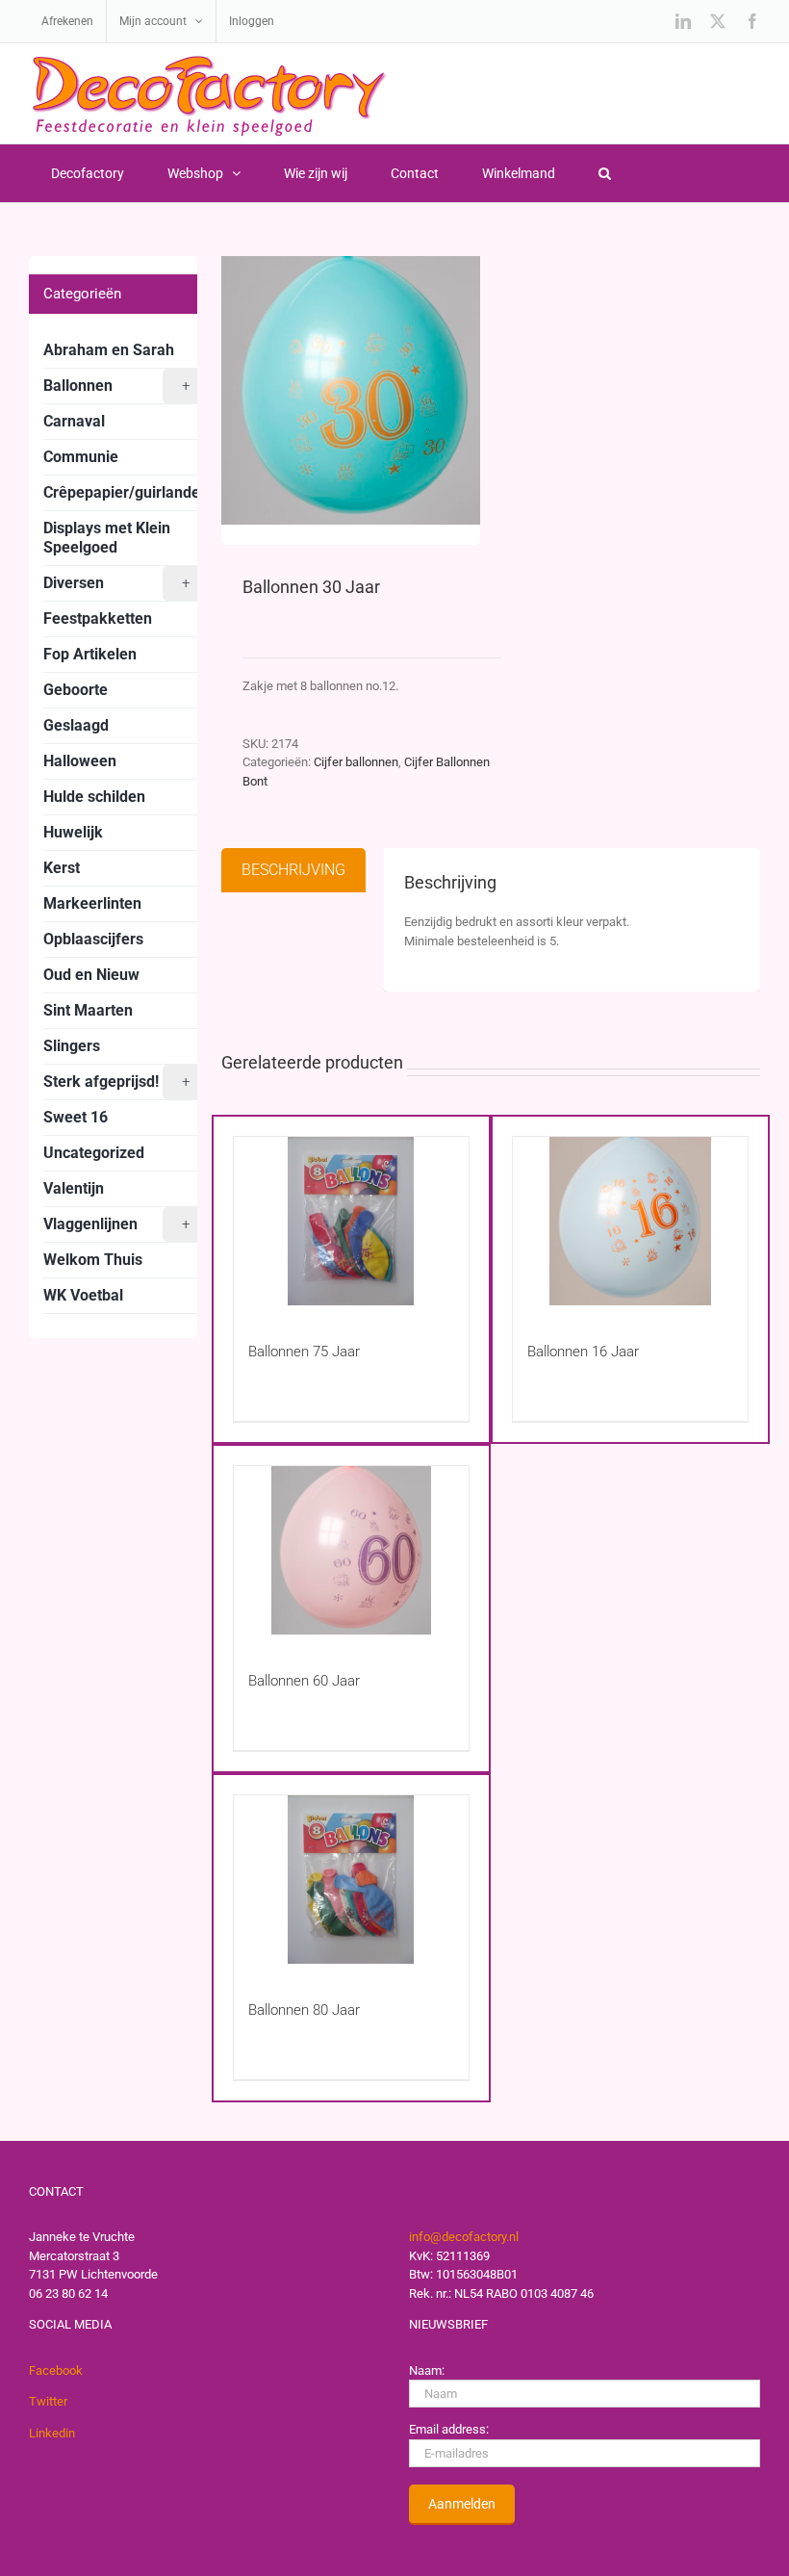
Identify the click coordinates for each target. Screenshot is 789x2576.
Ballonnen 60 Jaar (304, 1681)
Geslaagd (76, 725)
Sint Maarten (88, 1010)
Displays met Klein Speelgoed (107, 538)
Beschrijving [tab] (293, 870)
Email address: (449, 2429)
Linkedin (52, 2433)
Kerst (62, 868)
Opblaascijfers (93, 939)
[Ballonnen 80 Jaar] (351, 1880)
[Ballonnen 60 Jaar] (351, 1550)
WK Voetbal (83, 1295)
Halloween (80, 761)
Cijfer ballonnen (356, 762)
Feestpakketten (98, 618)
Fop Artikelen (90, 654)
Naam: (427, 2370)
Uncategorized (94, 1153)
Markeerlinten (92, 903)
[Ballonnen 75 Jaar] (351, 1221)
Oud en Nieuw (91, 975)
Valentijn (74, 1188)
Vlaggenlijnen (116, 1224)
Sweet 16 (76, 1117)
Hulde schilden (94, 797)
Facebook (56, 2370)
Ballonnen (116, 386)
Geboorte (76, 690)
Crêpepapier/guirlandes (126, 492)
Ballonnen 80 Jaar (304, 2010)
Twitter (48, 2401)
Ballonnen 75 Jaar (304, 1352)
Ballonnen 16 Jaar (583, 1352)
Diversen (116, 583)
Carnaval (74, 421)
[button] (604, 173)
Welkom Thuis (93, 1260)
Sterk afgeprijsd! (116, 1082)
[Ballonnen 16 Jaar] (630, 1221)
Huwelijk (73, 832)
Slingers (72, 1046)
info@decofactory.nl (464, 2237)
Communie (81, 457)
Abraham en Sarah (109, 350)
